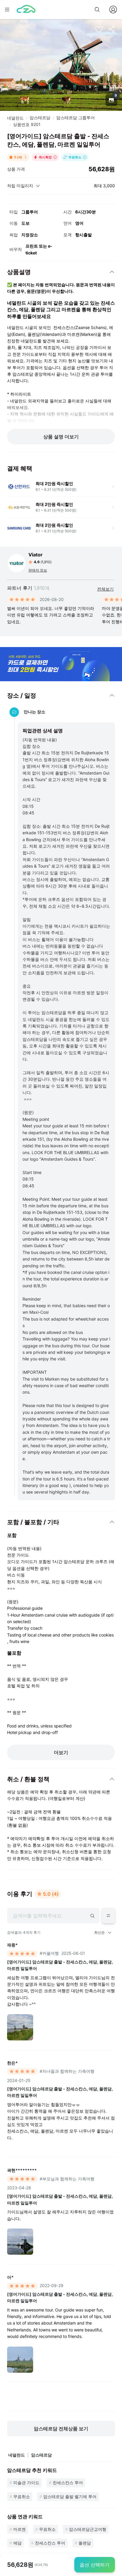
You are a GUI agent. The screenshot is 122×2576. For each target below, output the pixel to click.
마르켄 (20, 2529)
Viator (36, 555)
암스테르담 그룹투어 (76, 118)
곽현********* (22, 2170)
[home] (26, 10)
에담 (17, 2543)
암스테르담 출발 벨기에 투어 (70, 2496)
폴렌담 (85, 2543)
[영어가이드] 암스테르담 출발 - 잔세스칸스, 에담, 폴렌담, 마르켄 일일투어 (60, 1965)
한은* (12, 2063)
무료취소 (22, 2496)
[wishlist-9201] (99, 29)
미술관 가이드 (26, 2483)
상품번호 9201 (27, 124)
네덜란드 (15, 118)
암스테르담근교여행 (88, 2529)
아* (10, 2277)
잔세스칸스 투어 (68, 2483)
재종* (12, 1945)
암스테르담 (40, 118)
